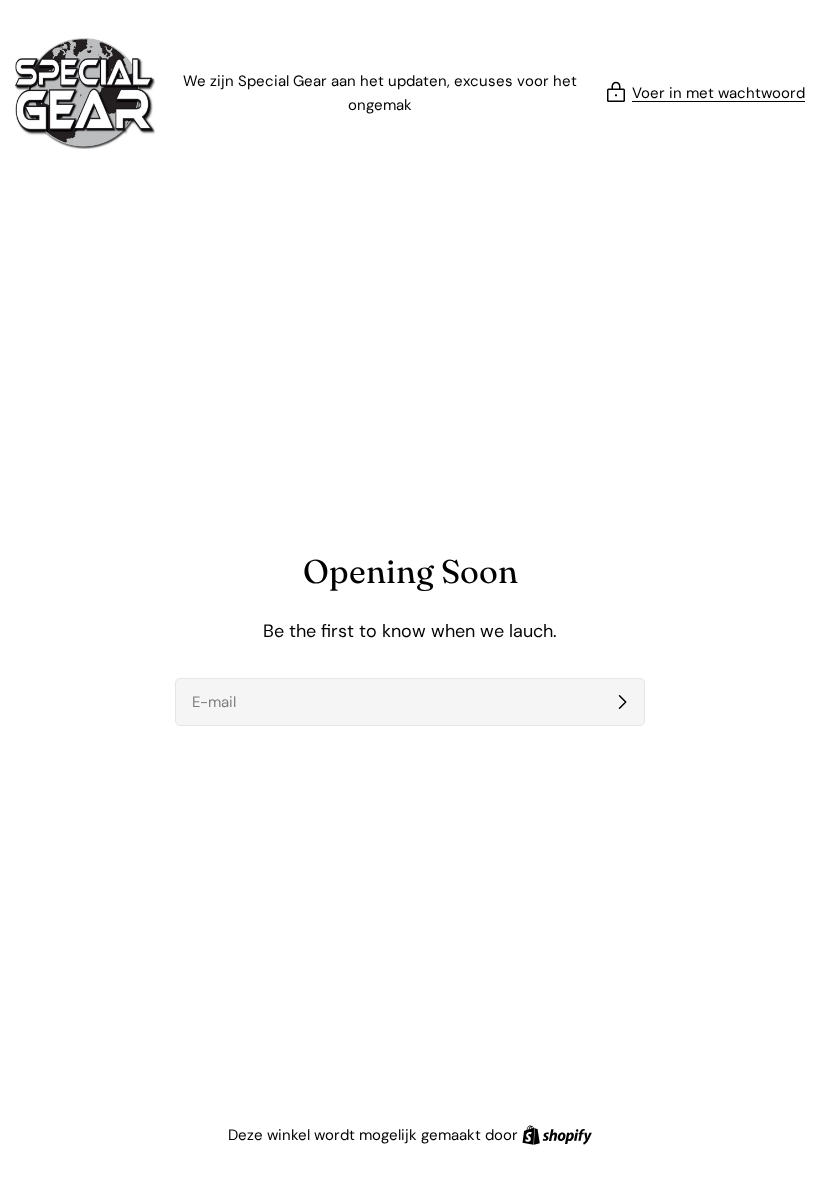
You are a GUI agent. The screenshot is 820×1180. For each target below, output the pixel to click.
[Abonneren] (622, 702)
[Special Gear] (85, 93)
